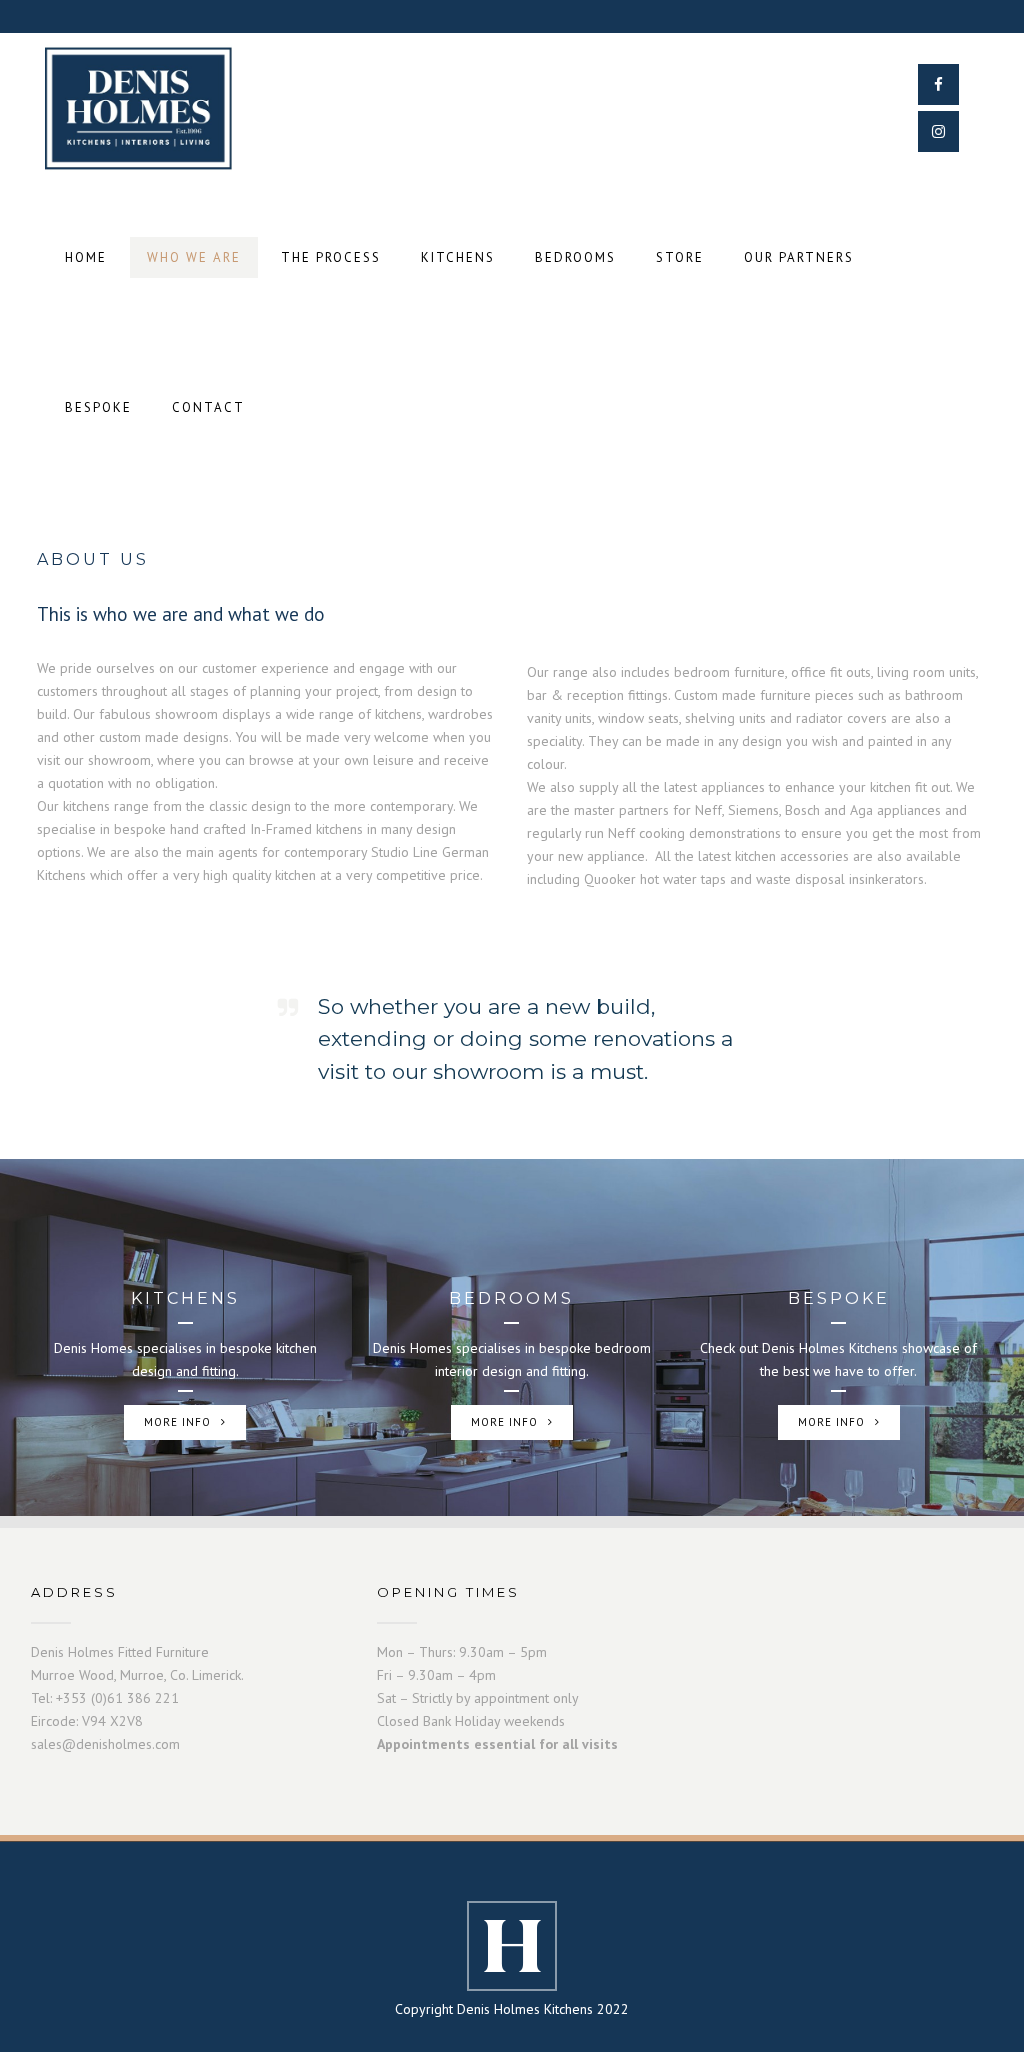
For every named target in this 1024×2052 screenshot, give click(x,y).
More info (177, 1422)
